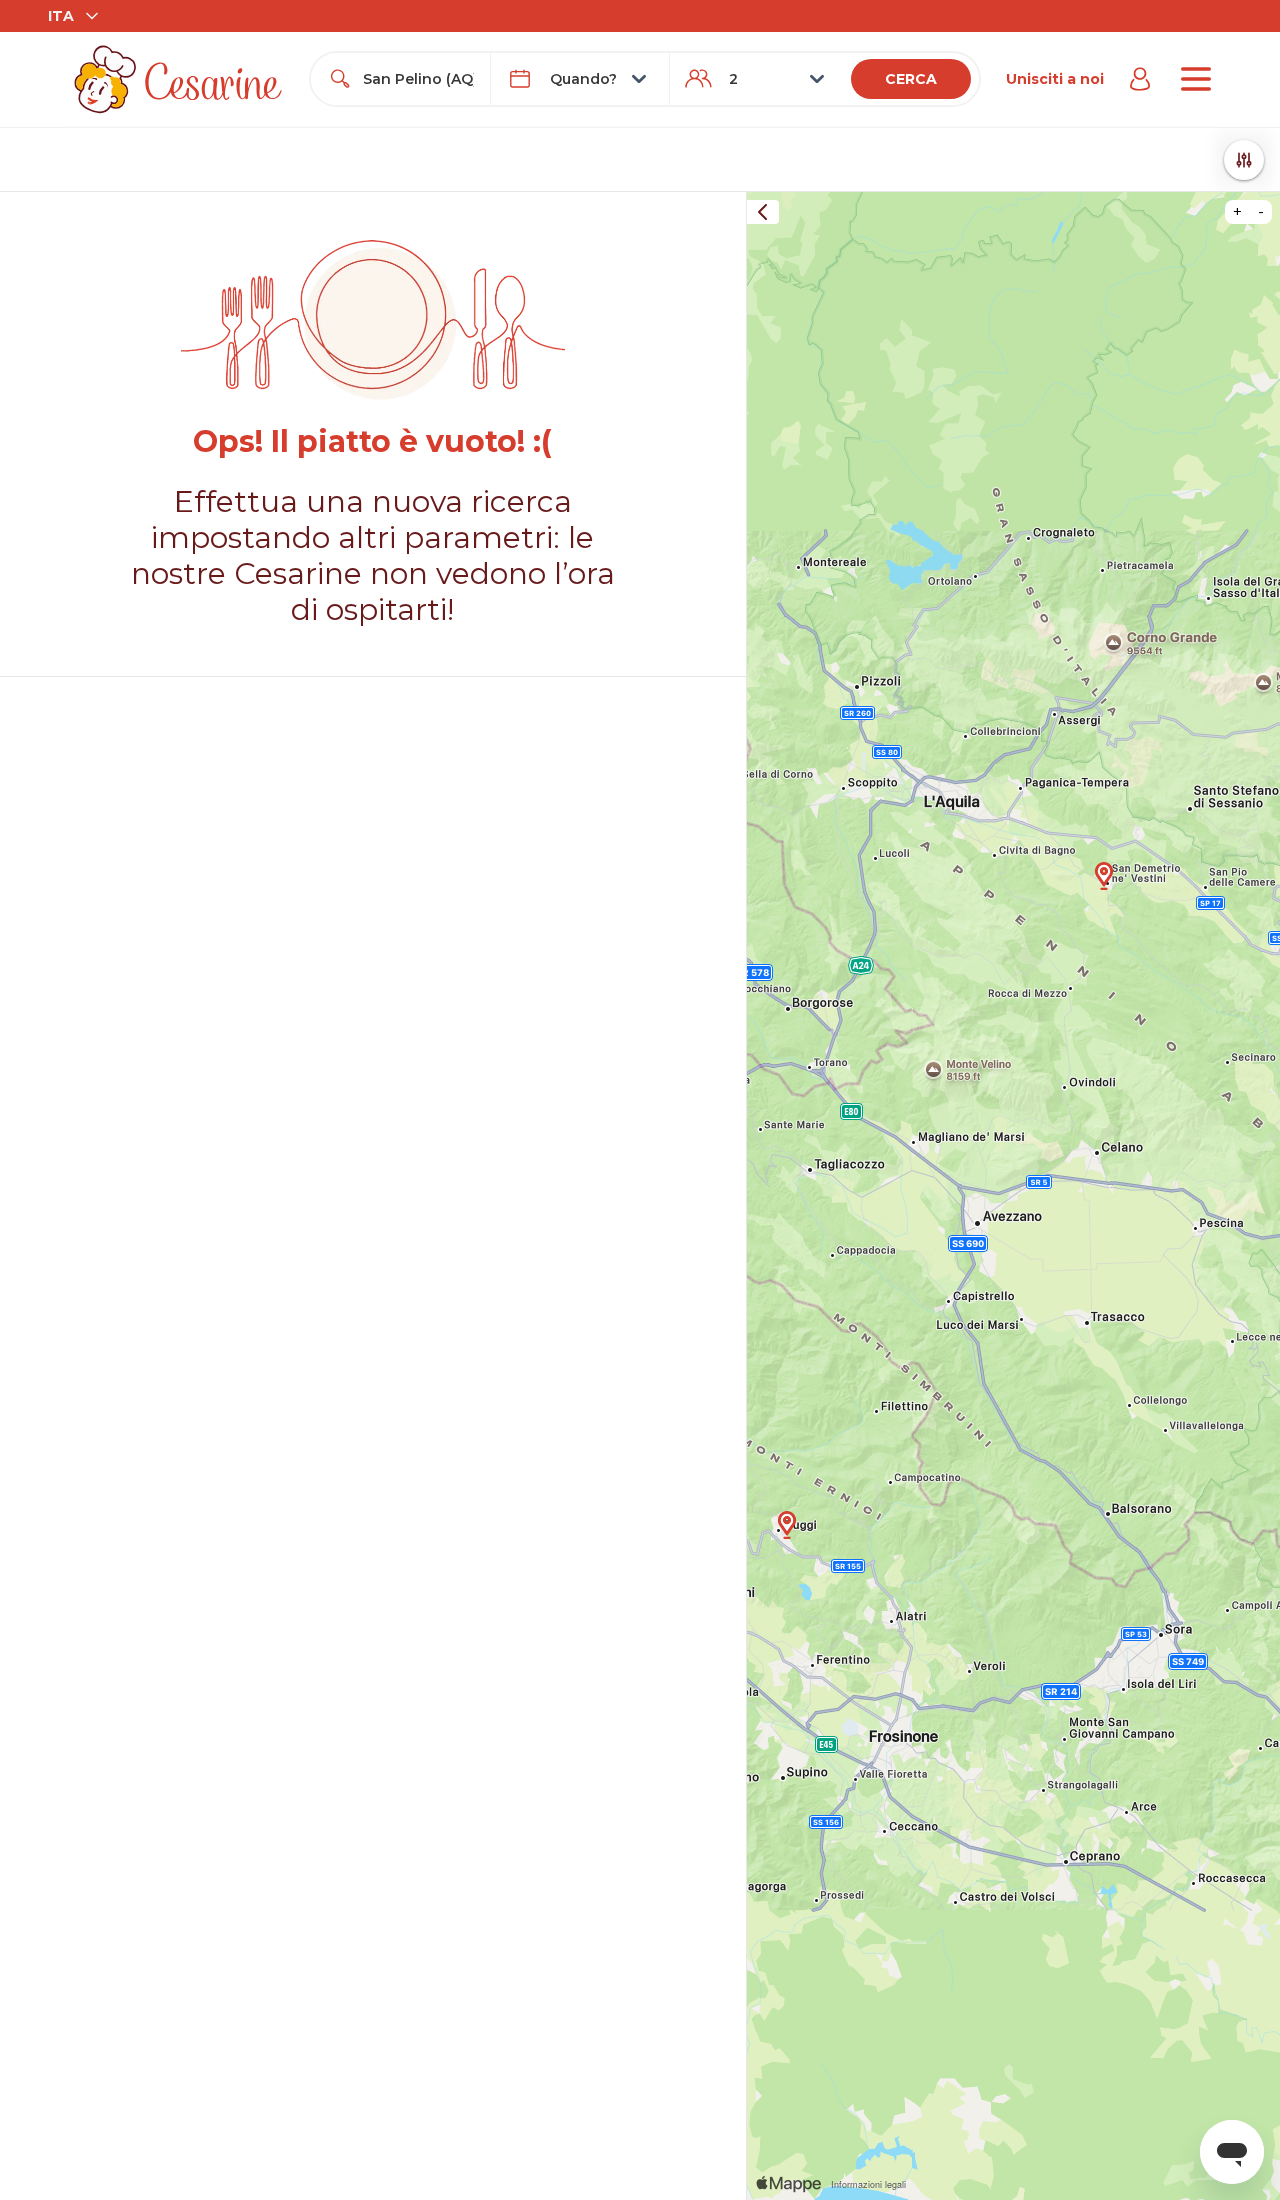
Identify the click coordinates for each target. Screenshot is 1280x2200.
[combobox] (418, 79)
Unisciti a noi (1055, 79)
